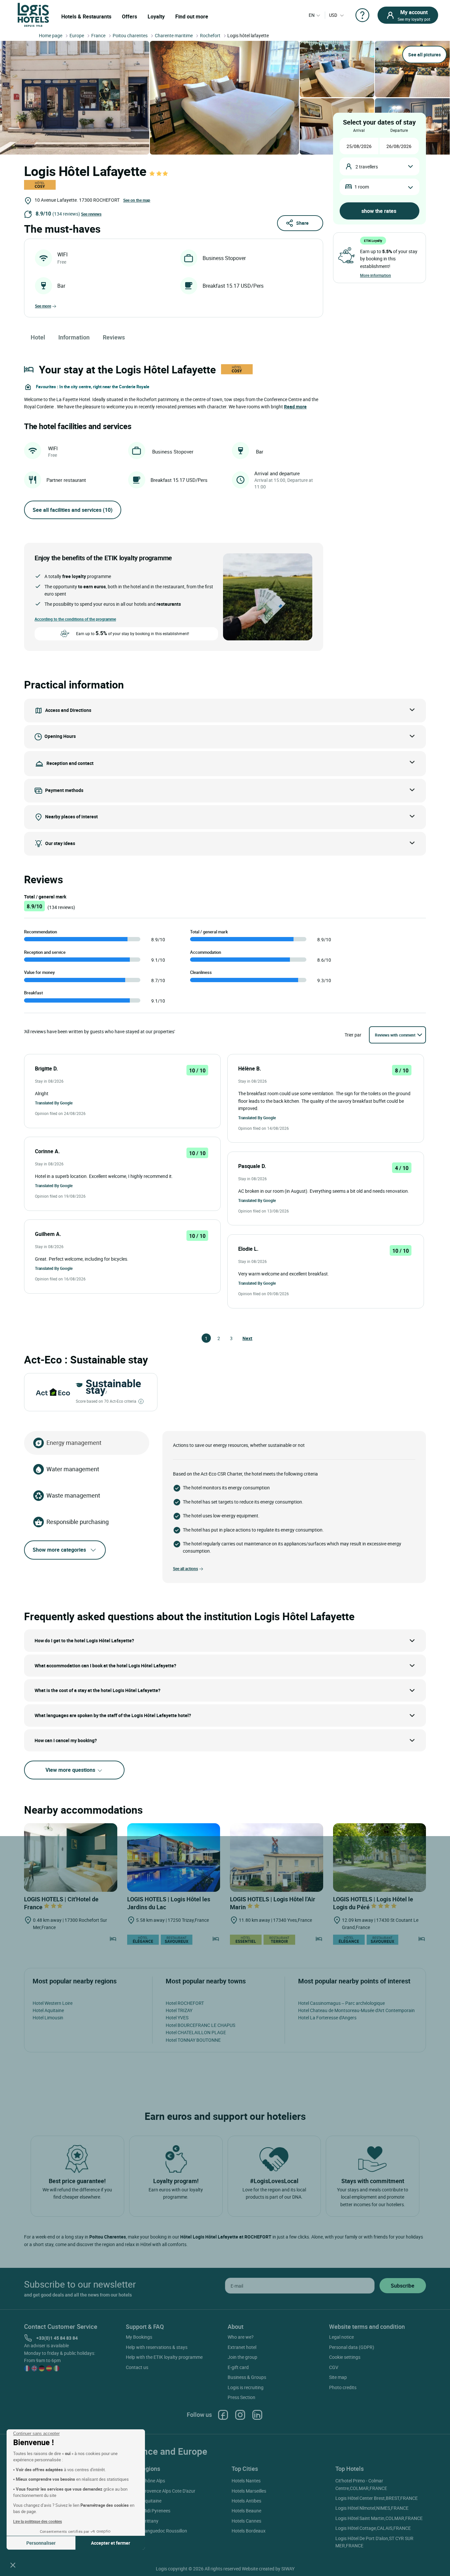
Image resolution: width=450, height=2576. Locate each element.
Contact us (137, 2367)
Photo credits (343, 2387)
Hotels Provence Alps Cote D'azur (162, 2491)
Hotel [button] (38, 337)
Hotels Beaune (246, 2511)
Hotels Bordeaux (249, 2531)
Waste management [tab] (73, 1495)
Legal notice (341, 2337)
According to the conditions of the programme (75, 619)
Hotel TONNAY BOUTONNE (193, 2040)
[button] (13, 2565)
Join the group (242, 2357)
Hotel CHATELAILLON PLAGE (196, 2032)
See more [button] (43, 306)
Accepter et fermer (111, 2543)
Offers (129, 16)
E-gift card (238, 2367)
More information (376, 275)
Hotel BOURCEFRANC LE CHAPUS (200, 2025)
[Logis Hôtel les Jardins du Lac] (174, 1858)
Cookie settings (345, 2357)
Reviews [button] (114, 337)
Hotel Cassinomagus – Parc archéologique (341, 2003)
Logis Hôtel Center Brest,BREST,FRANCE (377, 2498)
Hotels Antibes (246, 2501)
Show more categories (59, 1550)
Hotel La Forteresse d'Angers (327, 2018)
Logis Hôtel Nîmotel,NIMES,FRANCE (372, 2508)
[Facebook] (223, 2415)
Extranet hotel (242, 2347)
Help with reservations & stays (157, 2347)
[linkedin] (257, 2415)
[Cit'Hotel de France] (71, 1858)
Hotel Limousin (48, 2018)
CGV (334, 2367)
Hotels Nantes (246, 2481)
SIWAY (288, 2569)
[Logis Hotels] (33, 14)
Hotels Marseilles (249, 2491)
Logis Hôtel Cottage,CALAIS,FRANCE (373, 2528)
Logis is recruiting (246, 2387)
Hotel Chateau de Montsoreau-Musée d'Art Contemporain (356, 2010)
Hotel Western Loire (53, 2003)
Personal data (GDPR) (352, 2347)
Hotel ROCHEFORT (185, 2003)
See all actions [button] (185, 1568)
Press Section (241, 2397)
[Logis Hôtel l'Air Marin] (277, 1858)
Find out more (192, 16)
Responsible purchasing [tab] (78, 1522)
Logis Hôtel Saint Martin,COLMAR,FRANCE (379, 2518)
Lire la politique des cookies (38, 2521)
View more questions (71, 1770)
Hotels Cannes (246, 2521)
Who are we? (241, 2337)
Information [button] (74, 337)
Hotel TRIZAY (179, 2010)
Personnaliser (41, 2543)
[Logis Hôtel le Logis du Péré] (380, 1858)
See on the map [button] (137, 200)
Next (245, 1338)
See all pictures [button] (424, 55)
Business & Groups (247, 2377)
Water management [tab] (73, 1469)
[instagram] (240, 2415)
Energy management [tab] (74, 1443)
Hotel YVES (177, 2018)
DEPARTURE (399, 130)
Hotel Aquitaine (48, 2010)
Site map (338, 2377)
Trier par (353, 1035)
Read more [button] (295, 407)
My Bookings (139, 2337)
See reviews (91, 214)
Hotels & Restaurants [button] (86, 16)
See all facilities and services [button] (73, 510)
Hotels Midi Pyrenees (149, 2511)
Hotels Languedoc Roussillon (157, 2531)
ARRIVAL (359, 130)
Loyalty (156, 16)
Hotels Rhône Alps (146, 2481)
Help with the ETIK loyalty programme (164, 2357)
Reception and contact (70, 763)
